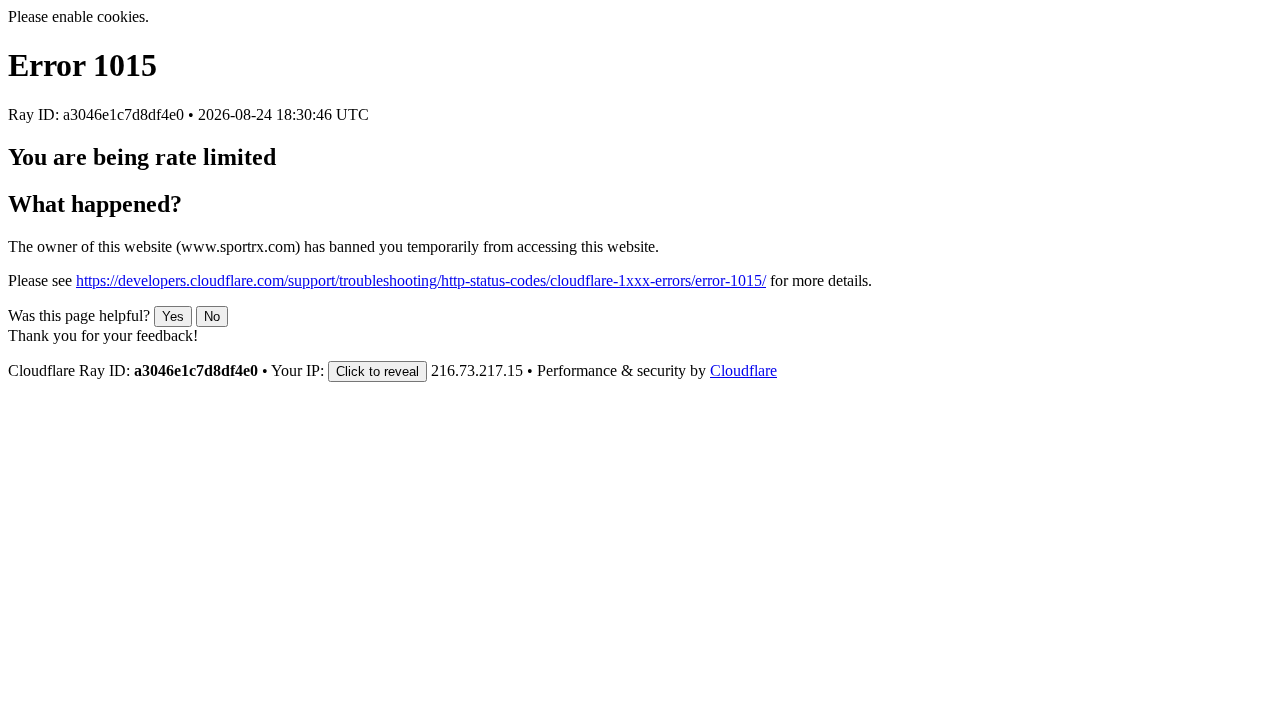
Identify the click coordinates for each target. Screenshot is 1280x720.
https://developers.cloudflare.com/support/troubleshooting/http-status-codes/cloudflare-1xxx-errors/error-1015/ (421, 280)
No (212, 316)
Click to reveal (377, 371)
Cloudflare (743, 370)
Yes (173, 316)
